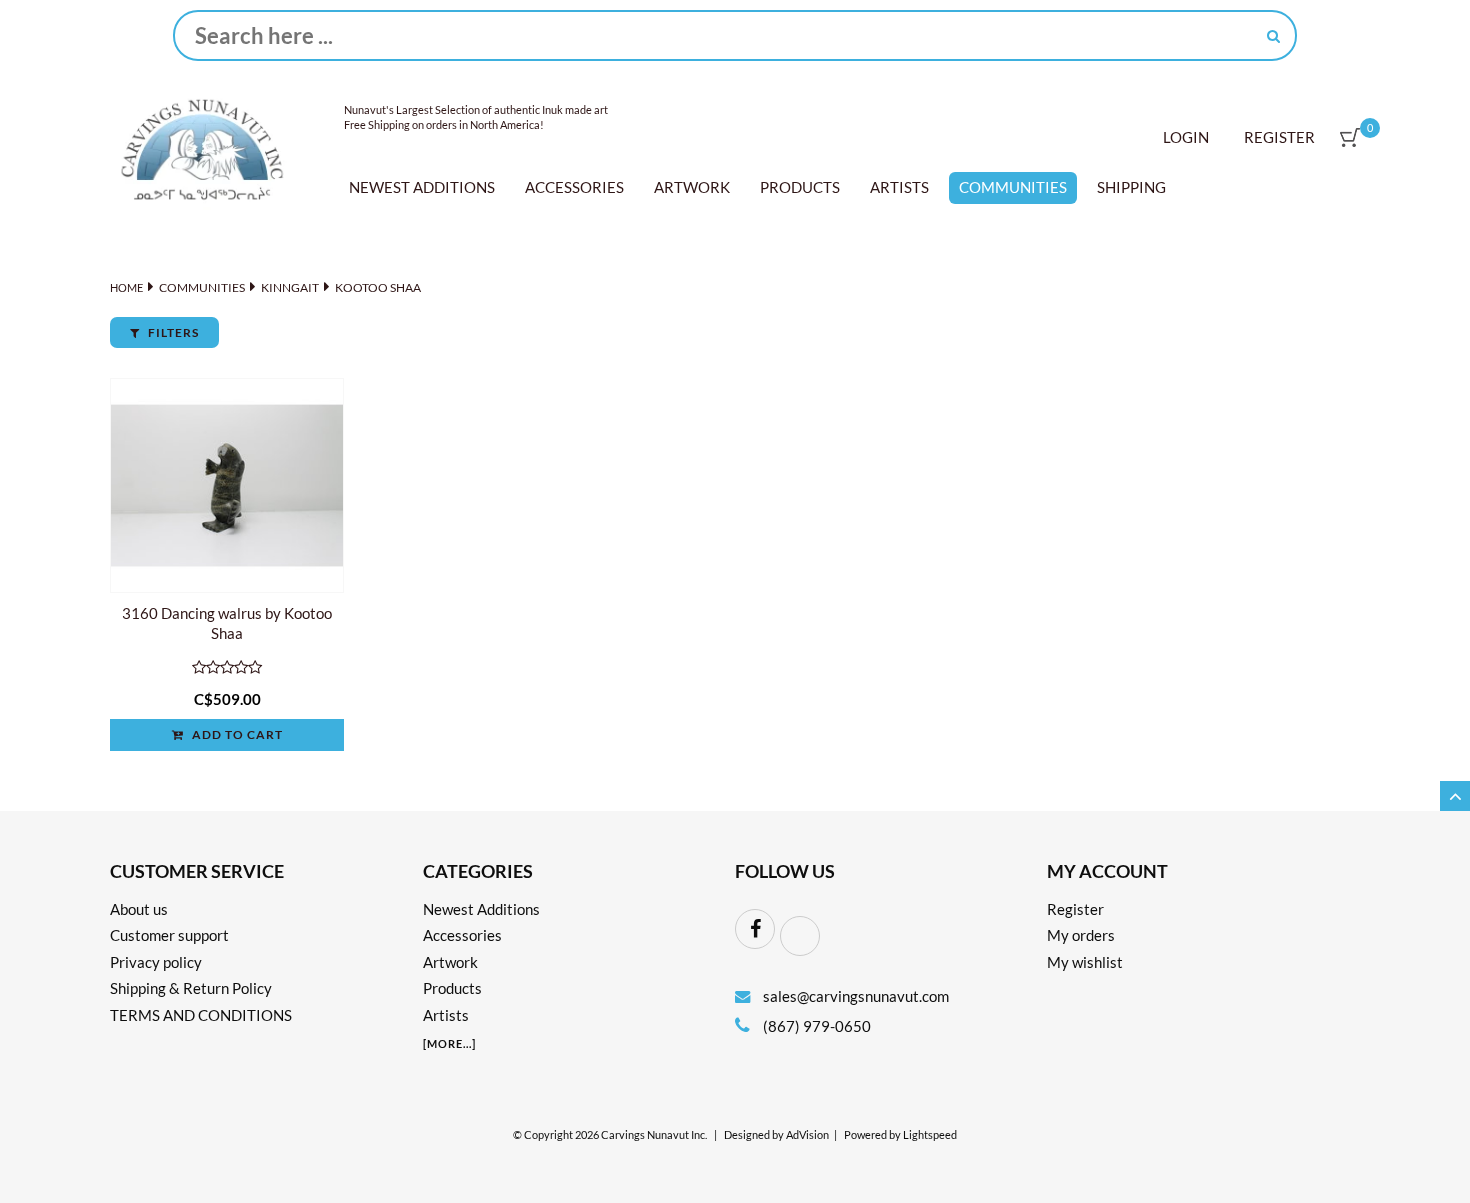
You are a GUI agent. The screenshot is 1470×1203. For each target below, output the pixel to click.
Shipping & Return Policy (191, 988)
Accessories (574, 187)
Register (1279, 137)
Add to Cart (236, 734)
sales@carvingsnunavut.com (856, 996)
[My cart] (1350, 137)
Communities (1013, 187)
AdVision (807, 1135)
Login (1186, 137)
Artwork (692, 187)
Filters (172, 332)
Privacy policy (156, 962)
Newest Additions (422, 187)
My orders (1081, 935)
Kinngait (290, 287)
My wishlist (1085, 962)
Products (800, 187)
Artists (899, 187)
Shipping (1131, 187)
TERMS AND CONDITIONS (201, 1015)
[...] (449, 1043)
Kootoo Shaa (378, 287)
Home (126, 287)
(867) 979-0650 (815, 1026)
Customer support (169, 935)
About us (139, 909)
